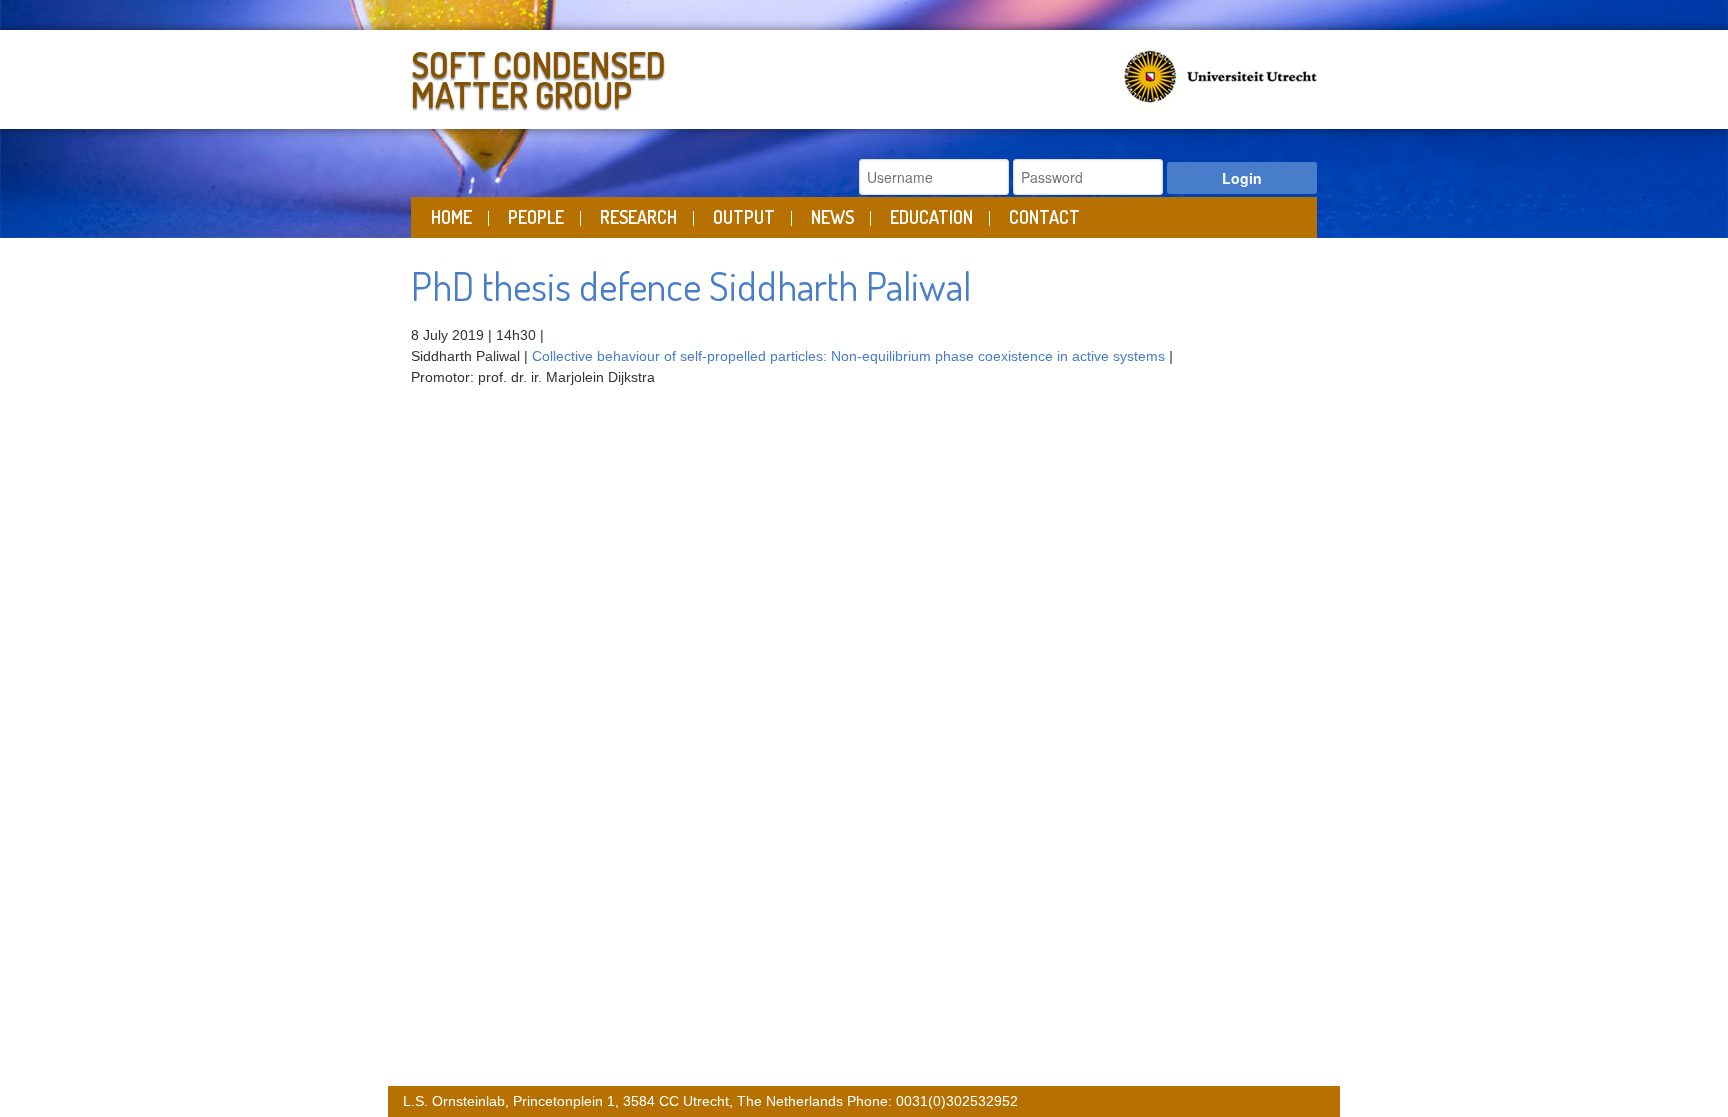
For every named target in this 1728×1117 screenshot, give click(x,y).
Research (638, 217)
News (832, 217)
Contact (1044, 217)
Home (451, 217)
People (536, 217)
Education (931, 217)
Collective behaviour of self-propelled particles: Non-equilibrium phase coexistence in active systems (848, 356)
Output (744, 217)
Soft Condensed (538, 75)
